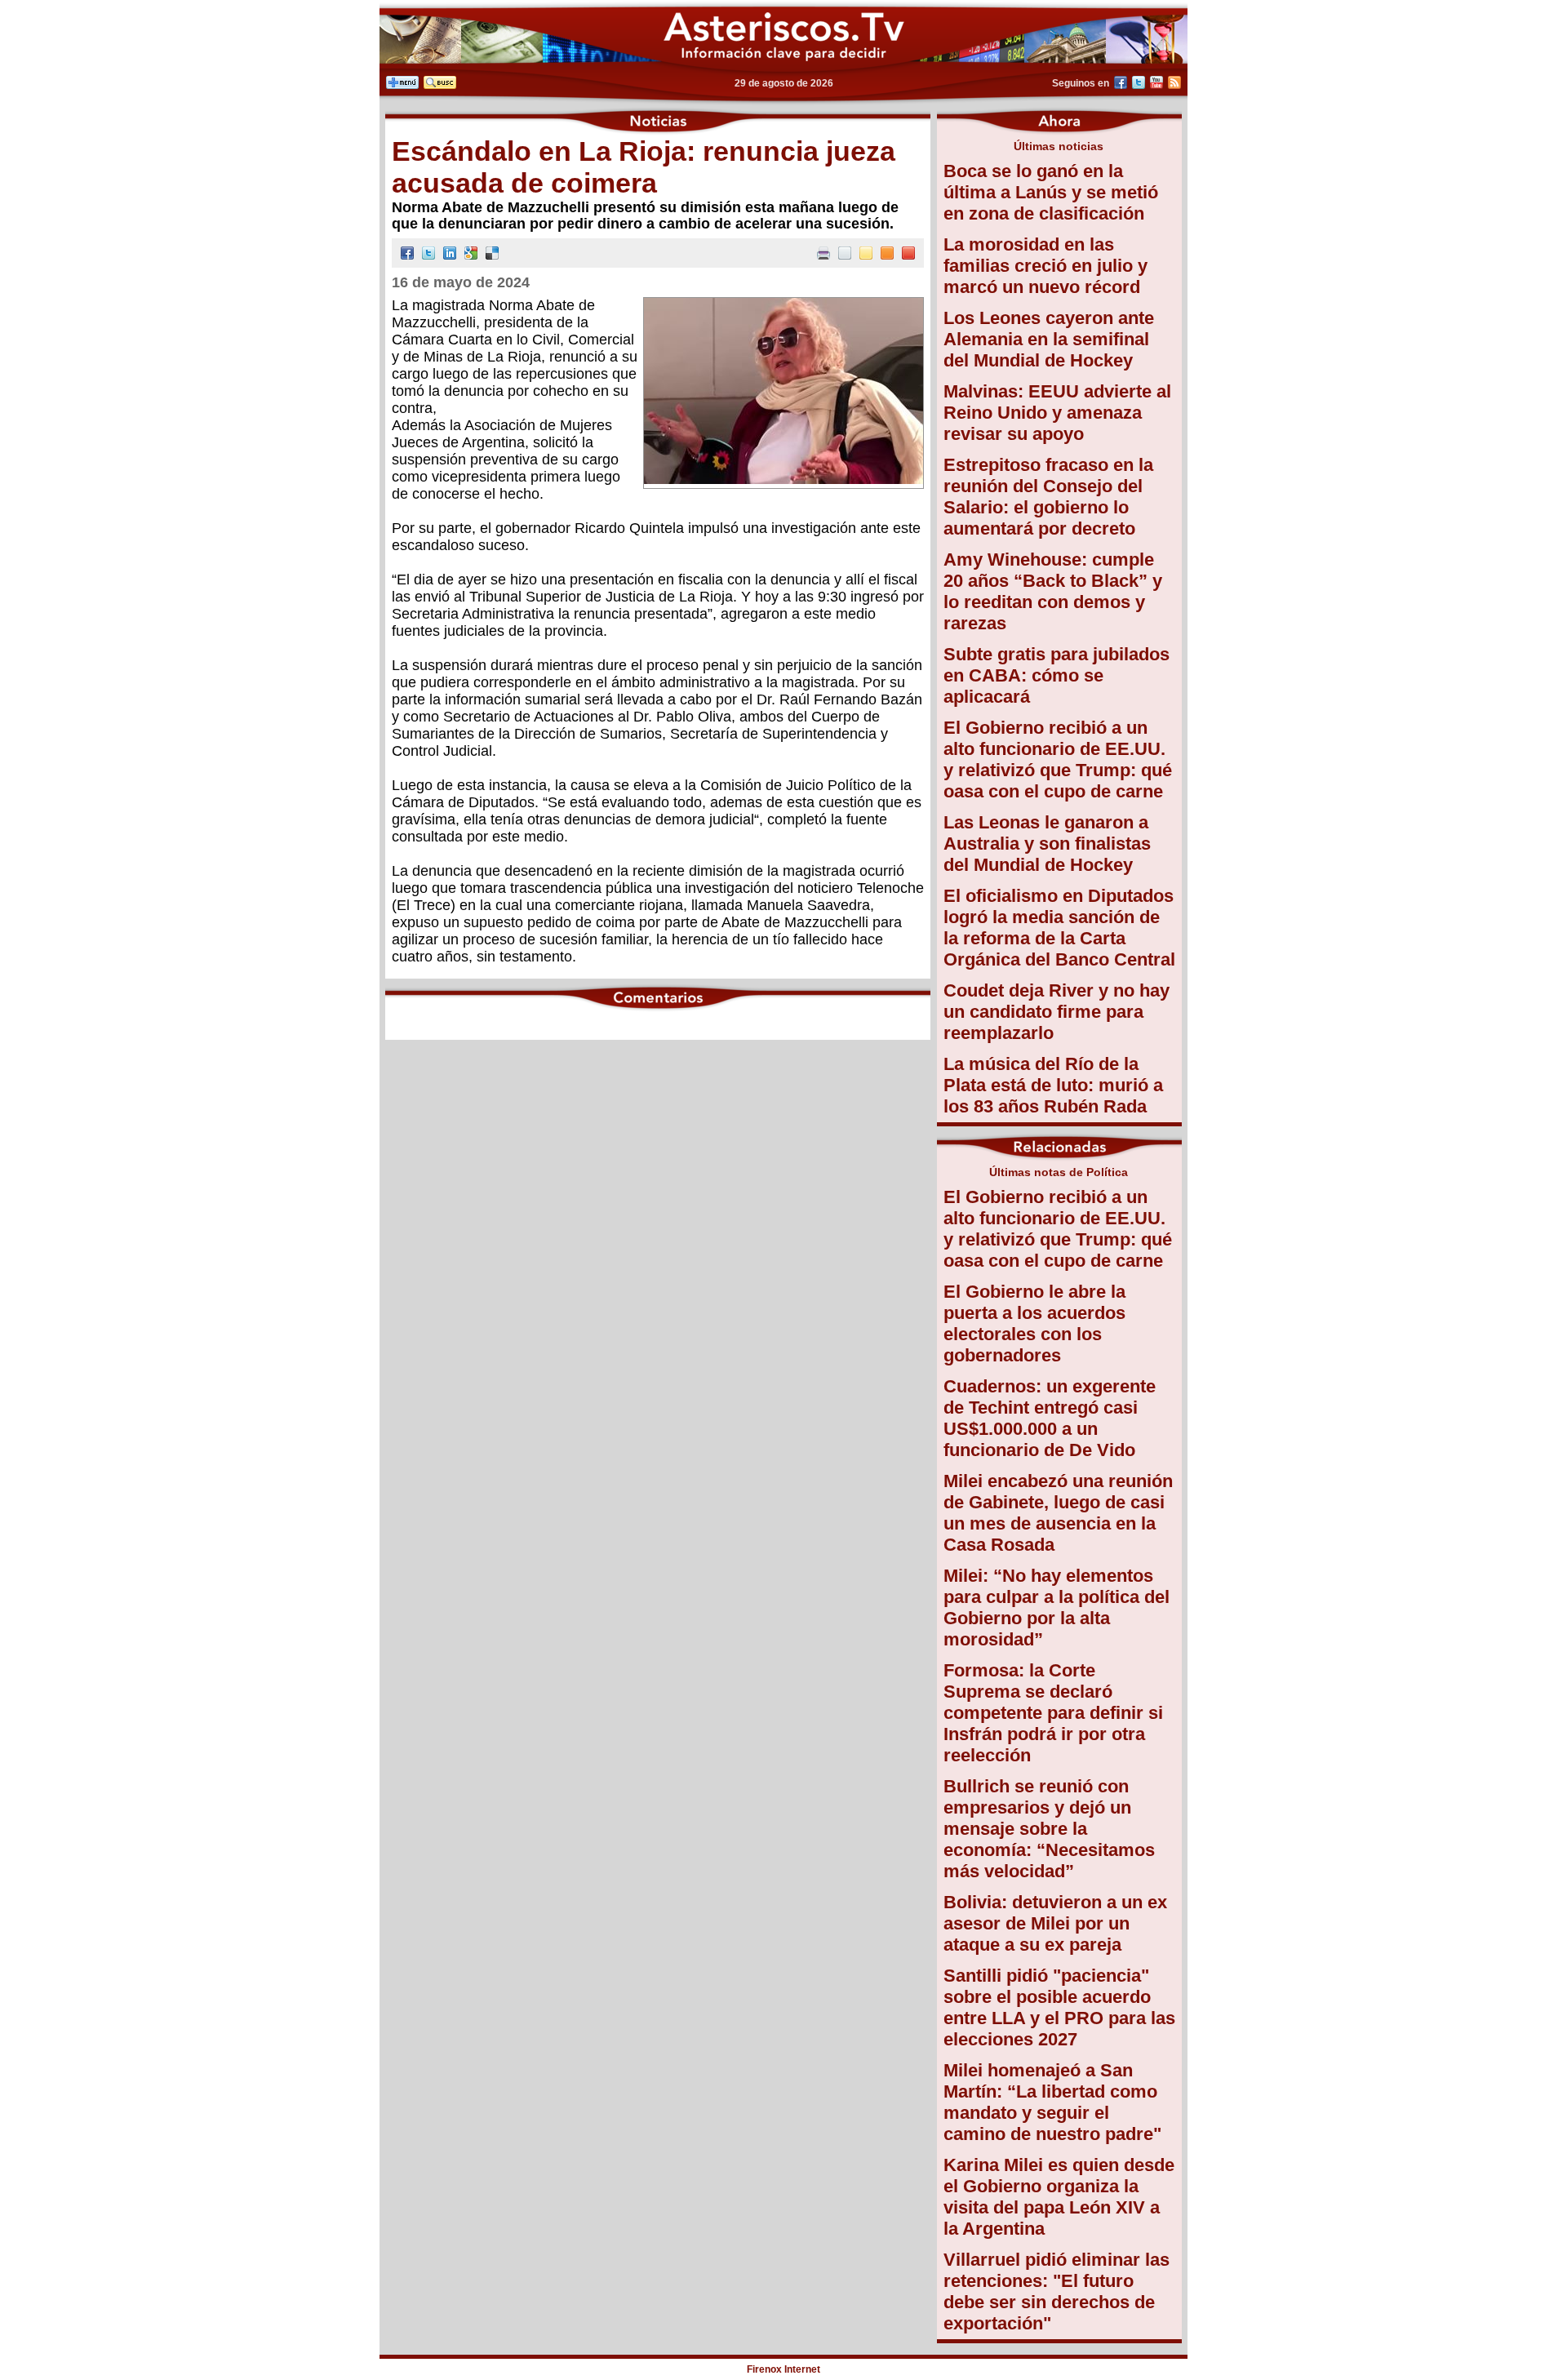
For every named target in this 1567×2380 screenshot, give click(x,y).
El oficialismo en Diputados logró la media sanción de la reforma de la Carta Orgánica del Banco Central (1059, 928)
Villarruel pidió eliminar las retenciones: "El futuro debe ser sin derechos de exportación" (1057, 2291)
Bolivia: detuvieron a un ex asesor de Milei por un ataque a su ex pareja (1055, 1923)
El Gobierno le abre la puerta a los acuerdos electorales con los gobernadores (1034, 1323)
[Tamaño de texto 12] (845, 255)
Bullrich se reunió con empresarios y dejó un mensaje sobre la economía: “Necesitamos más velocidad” (1049, 1829)
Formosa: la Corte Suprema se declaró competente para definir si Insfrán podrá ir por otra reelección (1053, 1713)
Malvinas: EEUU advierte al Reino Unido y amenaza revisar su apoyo (1057, 413)
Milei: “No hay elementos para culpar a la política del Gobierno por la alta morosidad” (1057, 1607)
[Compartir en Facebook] (407, 255)
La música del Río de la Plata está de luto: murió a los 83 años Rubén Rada (1053, 1085)
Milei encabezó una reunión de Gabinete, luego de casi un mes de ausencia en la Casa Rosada (1058, 1513)
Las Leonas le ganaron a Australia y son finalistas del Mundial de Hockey (1047, 844)
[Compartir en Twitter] (428, 255)
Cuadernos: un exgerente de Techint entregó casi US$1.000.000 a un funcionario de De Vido (1050, 1418)
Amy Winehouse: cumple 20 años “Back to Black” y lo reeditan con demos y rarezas (1053, 591)
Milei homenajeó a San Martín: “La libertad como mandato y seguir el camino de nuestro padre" (1052, 2102)
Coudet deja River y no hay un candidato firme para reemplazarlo (1057, 1012)
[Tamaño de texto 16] (887, 255)
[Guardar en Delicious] (492, 255)
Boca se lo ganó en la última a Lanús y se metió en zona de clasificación (1051, 192)
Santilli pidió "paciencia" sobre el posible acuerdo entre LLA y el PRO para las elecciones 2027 (1059, 2007)
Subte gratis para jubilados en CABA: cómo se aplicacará (1057, 675)
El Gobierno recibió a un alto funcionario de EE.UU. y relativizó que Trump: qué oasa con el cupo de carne (1058, 759)
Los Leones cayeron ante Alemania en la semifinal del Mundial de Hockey (1049, 339)
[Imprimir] (823, 255)
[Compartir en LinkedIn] (450, 255)
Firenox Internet (783, 2369)
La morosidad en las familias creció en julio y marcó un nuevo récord (1045, 266)
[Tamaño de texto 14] (866, 255)
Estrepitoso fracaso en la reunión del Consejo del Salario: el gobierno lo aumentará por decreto (1048, 497)
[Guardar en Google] (471, 255)
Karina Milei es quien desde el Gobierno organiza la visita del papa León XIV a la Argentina (1059, 2197)
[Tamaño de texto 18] (908, 255)
